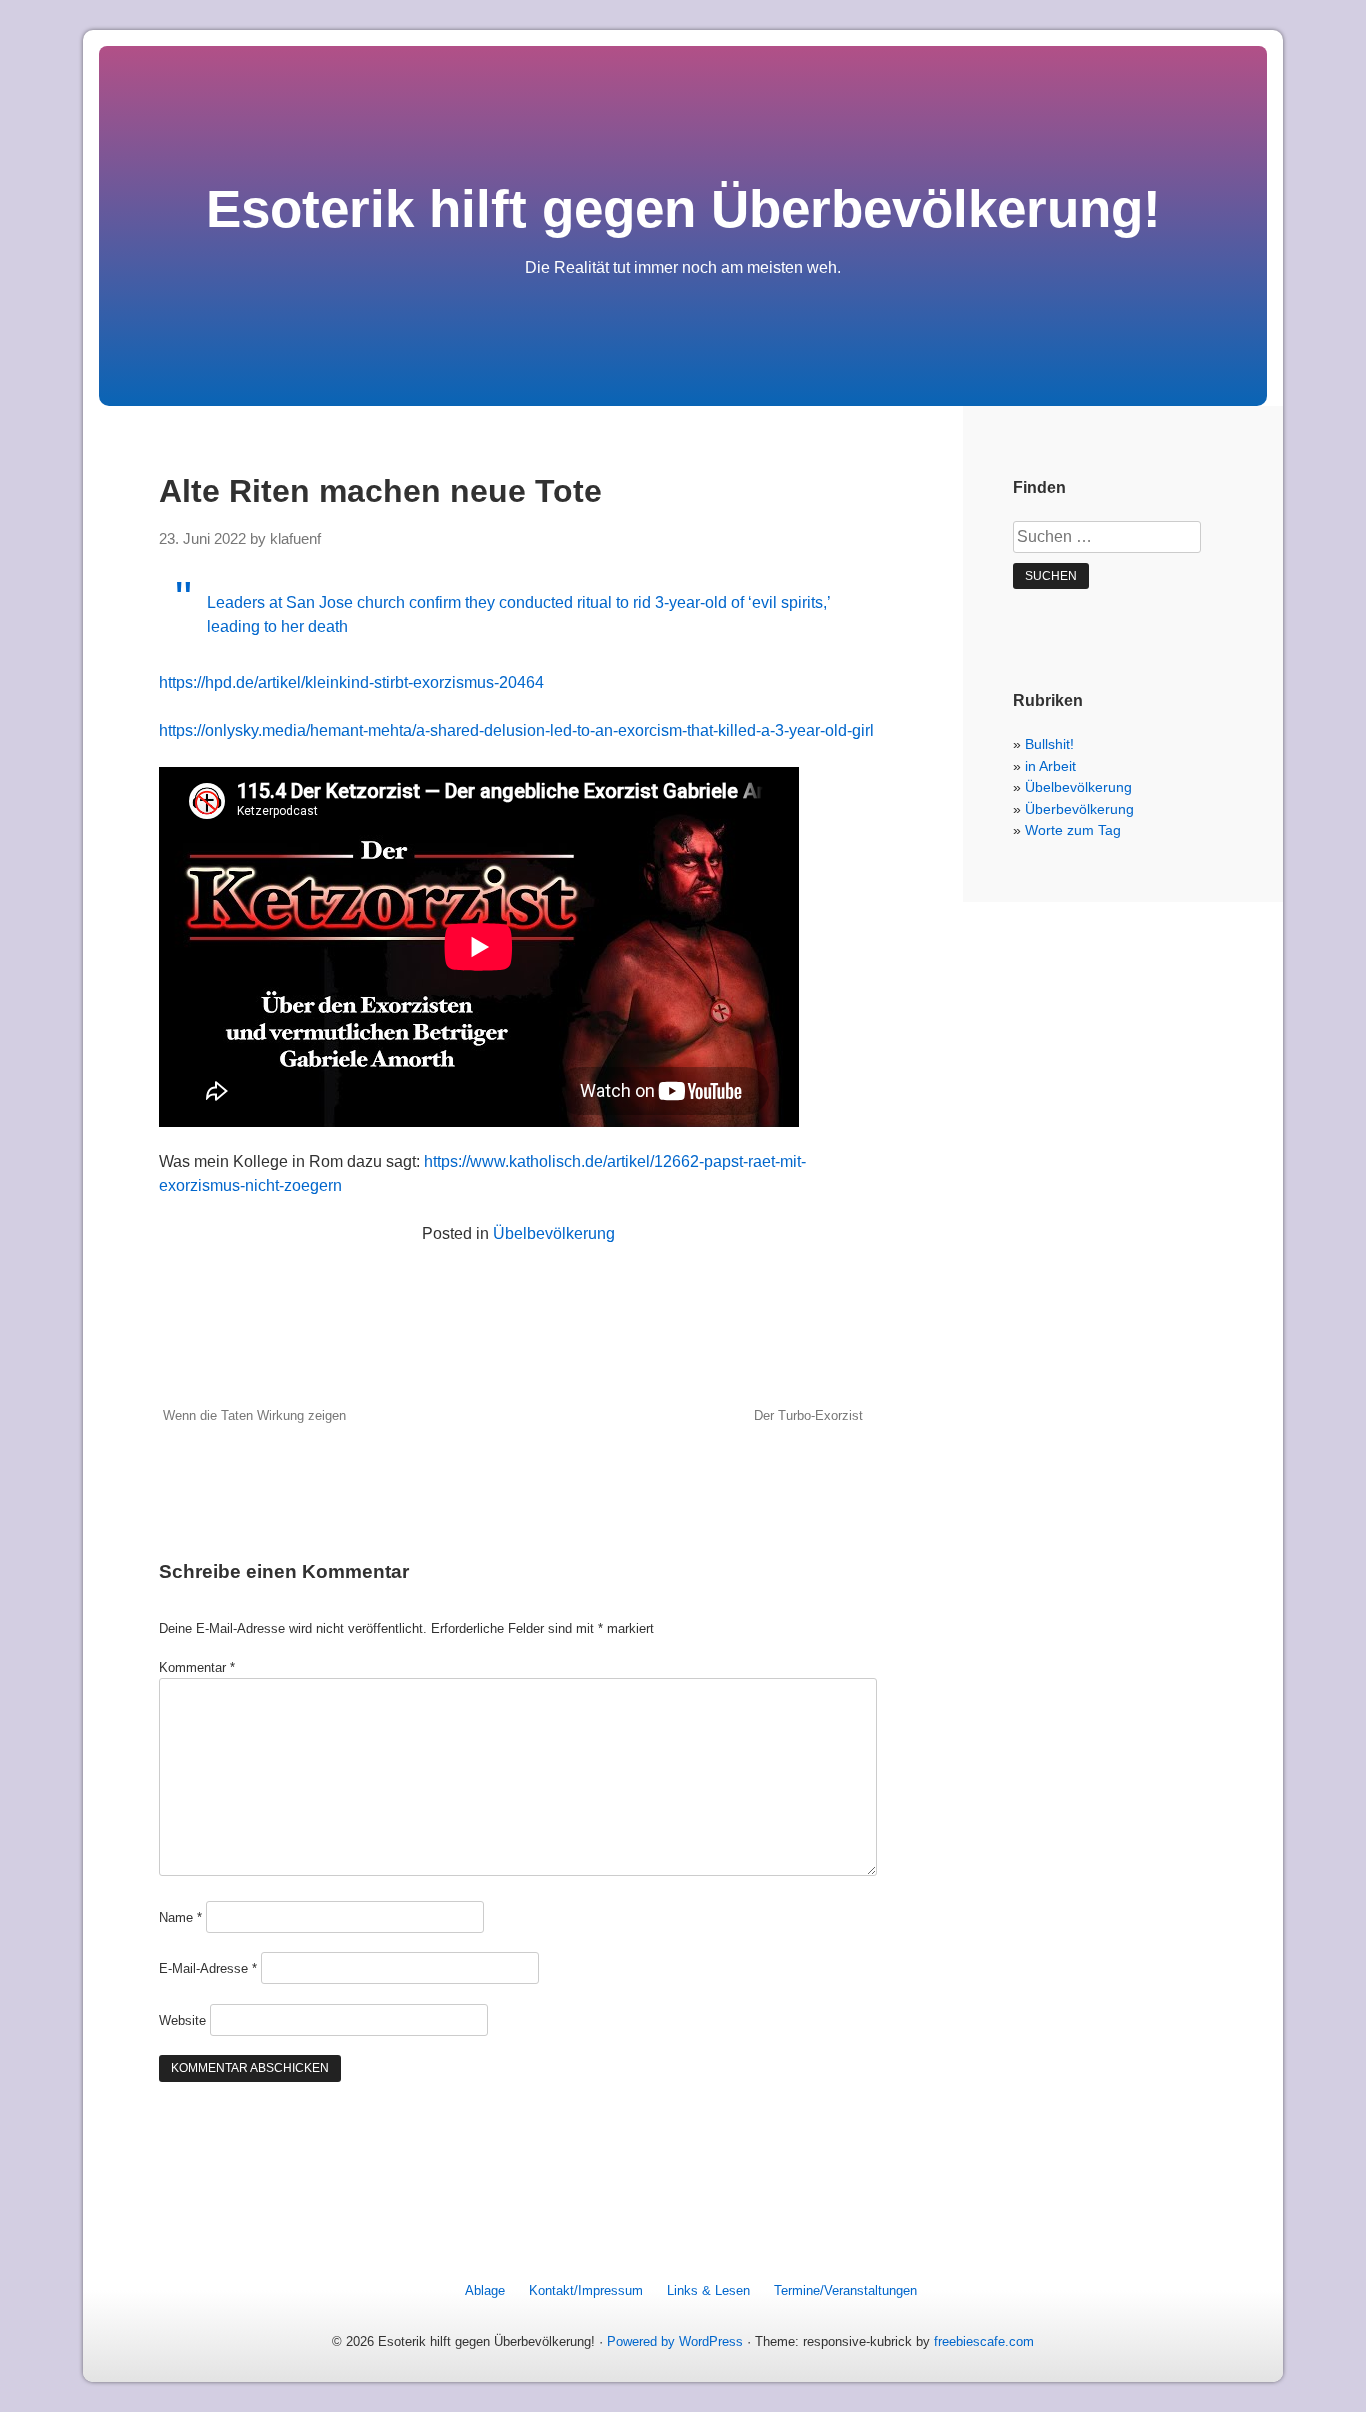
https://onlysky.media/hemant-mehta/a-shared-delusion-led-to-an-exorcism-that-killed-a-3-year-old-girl (516, 730)
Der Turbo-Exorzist (808, 1415)
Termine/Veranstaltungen (845, 2290)
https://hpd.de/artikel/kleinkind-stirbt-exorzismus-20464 (351, 682)
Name (180, 1917)
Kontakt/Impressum (586, 2290)
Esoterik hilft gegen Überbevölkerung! (683, 208)
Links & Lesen (708, 2290)
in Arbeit (1050, 766)
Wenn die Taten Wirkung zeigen (254, 1415)
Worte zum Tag (1073, 830)
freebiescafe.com (984, 2341)
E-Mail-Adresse (208, 1968)
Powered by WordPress (675, 2341)
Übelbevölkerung (554, 1233)
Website (182, 2020)
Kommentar (197, 1667)
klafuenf (295, 539)
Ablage (485, 2290)
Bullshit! (1049, 744)
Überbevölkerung (1079, 809)
